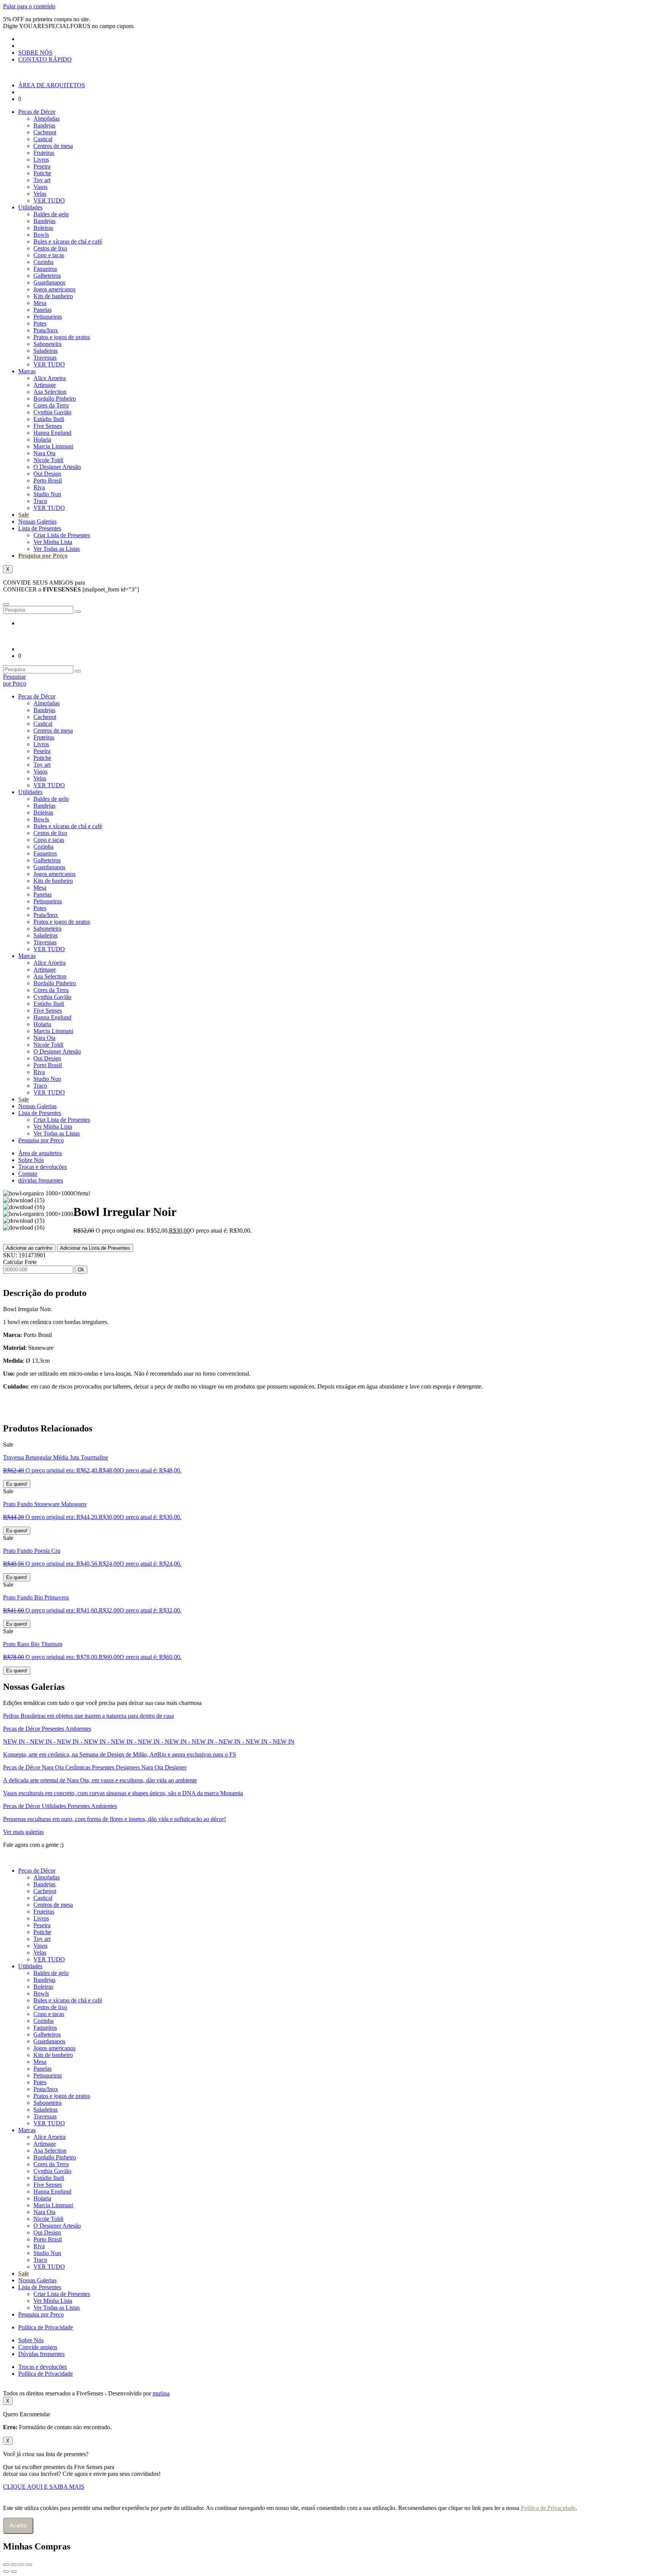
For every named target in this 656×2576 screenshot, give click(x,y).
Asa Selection (50, 392)
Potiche (42, 173)
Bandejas (44, 125)
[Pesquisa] (78, 612)
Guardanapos (49, 282)
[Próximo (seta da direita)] (14, 2571)
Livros (41, 160)
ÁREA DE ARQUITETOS (52, 85)
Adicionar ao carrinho (29, 1248)
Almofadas (47, 119)
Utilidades (30, 207)
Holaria (42, 440)
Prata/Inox (46, 330)
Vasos (40, 187)
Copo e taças (49, 255)
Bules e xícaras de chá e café (68, 241)
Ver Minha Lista (53, 542)
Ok (81, 1270)
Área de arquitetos (40, 1153)
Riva (39, 487)
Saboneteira (47, 344)
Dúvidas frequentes (41, 2354)
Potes (40, 323)
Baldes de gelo (51, 214)
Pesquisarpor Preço (15, 680)
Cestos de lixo (50, 248)
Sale (24, 515)
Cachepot (45, 132)
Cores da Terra (51, 405)
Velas (40, 194)
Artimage (45, 385)
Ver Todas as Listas (57, 549)
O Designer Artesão (57, 467)
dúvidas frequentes (41, 1180)
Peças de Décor (37, 112)
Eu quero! (17, 1484)
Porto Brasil (48, 480)
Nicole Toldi (48, 460)
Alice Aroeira (50, 378)
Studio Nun (47, 494)
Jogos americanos (54, 289)
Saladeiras (46, 351)
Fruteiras (44, 153)
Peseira (42, 166)
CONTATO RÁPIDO (45, 59)
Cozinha (43, 262)
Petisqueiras (48, 317)
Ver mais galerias (23, 1832)
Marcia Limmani (53, 446)
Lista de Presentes (40, 528)
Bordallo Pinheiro (55, 399)
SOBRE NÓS (35, 53)
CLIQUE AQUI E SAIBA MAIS (44, 2487)
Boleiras (43, 228)
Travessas (45, 358)
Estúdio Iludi (49, 419)
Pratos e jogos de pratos (62, 337)
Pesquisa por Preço (43, 556)
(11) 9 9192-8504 (89, 1845)
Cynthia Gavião (52, 412)
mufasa (161, 2393)
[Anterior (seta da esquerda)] (6, 2571)
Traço (40, 501)
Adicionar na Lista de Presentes (95, 1248)
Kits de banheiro (53, 296)
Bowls (41, 235)
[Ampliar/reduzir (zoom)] (6, 2565)
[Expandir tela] (14, 2565)
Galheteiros (47, 276)
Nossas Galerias (37, 521)
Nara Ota (44, 453)
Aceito (18, 2526)
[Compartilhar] (21, 2565)
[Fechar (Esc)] (29, 2565)
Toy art (42, 180)
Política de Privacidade (46, 2327)
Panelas (43, 310)
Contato (28, 1174)
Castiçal (43, 139)
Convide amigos (38, 2347)
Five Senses (48, 426)
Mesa (40, 303)
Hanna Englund (52, 433)
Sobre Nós (31, 1160)
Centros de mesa (53, 146)
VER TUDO (49, 201)
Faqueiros (45, 269)
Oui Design (47, 474)
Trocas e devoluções (43, 1167)
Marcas (27, 371)
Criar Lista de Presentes (62, 535)
